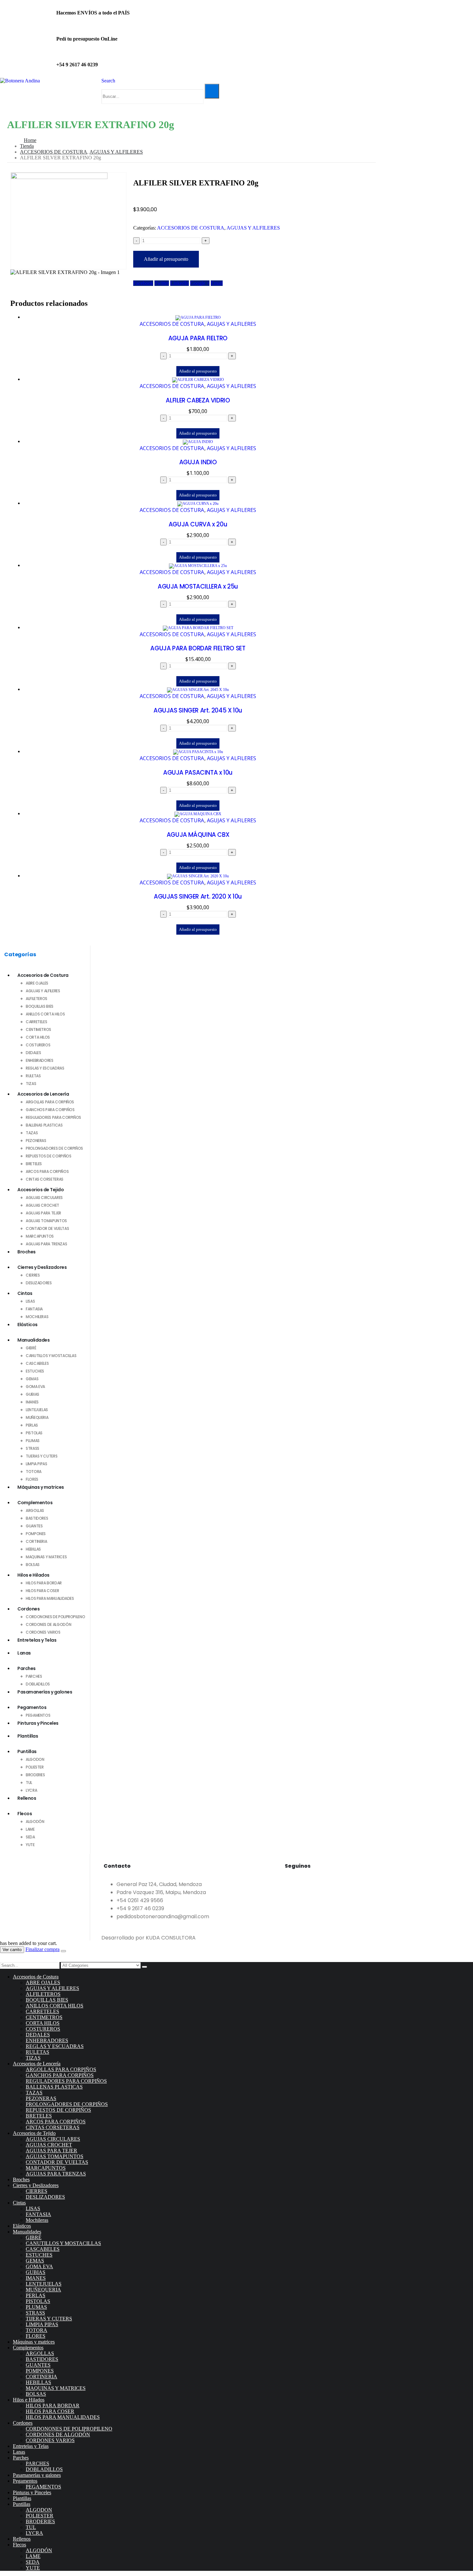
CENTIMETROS (38, 1029)
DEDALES (33, 1053)
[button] (108, 81)
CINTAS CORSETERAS (45, 1179)
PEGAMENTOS (38, 1715)
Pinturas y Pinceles (38, 1723)
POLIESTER (35, 1767)
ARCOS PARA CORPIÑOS (47, 1171)
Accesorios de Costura (43, 975)
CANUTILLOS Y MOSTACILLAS (51, 1356)
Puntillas (27, 1751)
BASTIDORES (37, 1518)
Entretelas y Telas (37, 1640)
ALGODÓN (35, 1821)
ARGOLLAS (35, 1510)
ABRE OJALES (37, 983)
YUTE (30, 1845)
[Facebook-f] (293, 1883)
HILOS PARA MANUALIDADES (50, 1598)
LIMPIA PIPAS (37, 1464)
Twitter (162, 283)
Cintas (25, 1293)
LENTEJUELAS (37, 1410)
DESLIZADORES (39, 1283)
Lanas (24, 1653)
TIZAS (31, 1084)
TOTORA (34, 1472)
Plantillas (28, 1736)
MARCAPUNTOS (40, 1236)
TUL (29, 1783)
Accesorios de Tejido (41, 1190)
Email (217, 283)
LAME (30, 1829)
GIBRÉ (31, 1348)
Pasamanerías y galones (45, 1692)
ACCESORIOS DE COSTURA (191, 228)
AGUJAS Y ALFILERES (253, 228)
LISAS (30, 1301)
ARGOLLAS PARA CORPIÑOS (50, 1102)
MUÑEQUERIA (37, 1417)
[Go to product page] (198, 318)
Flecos (25, 1814)
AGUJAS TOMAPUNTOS (46, 1221)
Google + (200, 283)
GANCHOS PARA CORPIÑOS (50, 1110)
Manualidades (33, 1340)
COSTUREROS (38, 1045)
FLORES (32, 1479)
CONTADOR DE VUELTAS (47, 1228)
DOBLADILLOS (38, 1684)
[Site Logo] (20, 81)
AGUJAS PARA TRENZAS (46, 1244)
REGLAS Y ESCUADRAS (45, 1068)
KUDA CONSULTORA (171, 1938)
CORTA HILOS (38, 1037)
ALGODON (35, 1759)
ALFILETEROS (37, 999)
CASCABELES (37, 1363)
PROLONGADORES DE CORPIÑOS (54, 1148)
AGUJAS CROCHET (42, 1205)
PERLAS (32, 1425)
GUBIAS (32, 1394)
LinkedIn (180, 283)
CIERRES (33, 1275)
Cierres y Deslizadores (42, 1267)
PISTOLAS (34, 1433)
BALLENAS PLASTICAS (44, 1125)
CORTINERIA (36, 1541)
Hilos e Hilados (33, 1575)
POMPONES (36, 1534)
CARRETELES (36, 1022)
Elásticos (28, 1325)
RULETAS (33, 1076)
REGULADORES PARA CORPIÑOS (53, 1117)
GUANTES (34, 1526)
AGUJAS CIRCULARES (44, 1198)
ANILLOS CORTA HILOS (45, 1014)
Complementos (35, 1503)
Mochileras (37, 1317)
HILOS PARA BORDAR (44, 1583)
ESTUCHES (35, 1371)
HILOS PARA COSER (42, 1591)
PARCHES (34, 1676)
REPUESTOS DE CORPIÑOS (48, 1156)
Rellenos (27, 1798)
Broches (27, 1252)
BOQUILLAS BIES (40, 1006)
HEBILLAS (33, 1549)
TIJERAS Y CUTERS (42, 1456)
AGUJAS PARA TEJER (43, 1213)
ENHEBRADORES (40, 1060)
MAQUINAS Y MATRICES (46, 1557)
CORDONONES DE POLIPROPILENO (55, 1617)
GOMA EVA (35, 1387)
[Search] (212, 91)
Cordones (28, 1609)
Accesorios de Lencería (43, 1094)
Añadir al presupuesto (166, 259)
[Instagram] (310, 1883)
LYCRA (31, 1790)
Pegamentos (32, 1707)
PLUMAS (33, 1441)
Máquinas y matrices (41, 1487)
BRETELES (34, 1164)
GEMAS (32, 1379)
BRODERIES (35, 1775)
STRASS (32, 1448)
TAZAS (32, 1133)
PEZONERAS (36, 1141)
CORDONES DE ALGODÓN (48, 1624)
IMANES (32, 1402)
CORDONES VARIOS (43, 1632)
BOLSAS (33, 1565)
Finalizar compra (42, 1949)
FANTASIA (34, 1309)
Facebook (143, 283)
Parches (27, 1668)
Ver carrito (12, 1950)
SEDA (30, 1837)
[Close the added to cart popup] (63, 1951)
